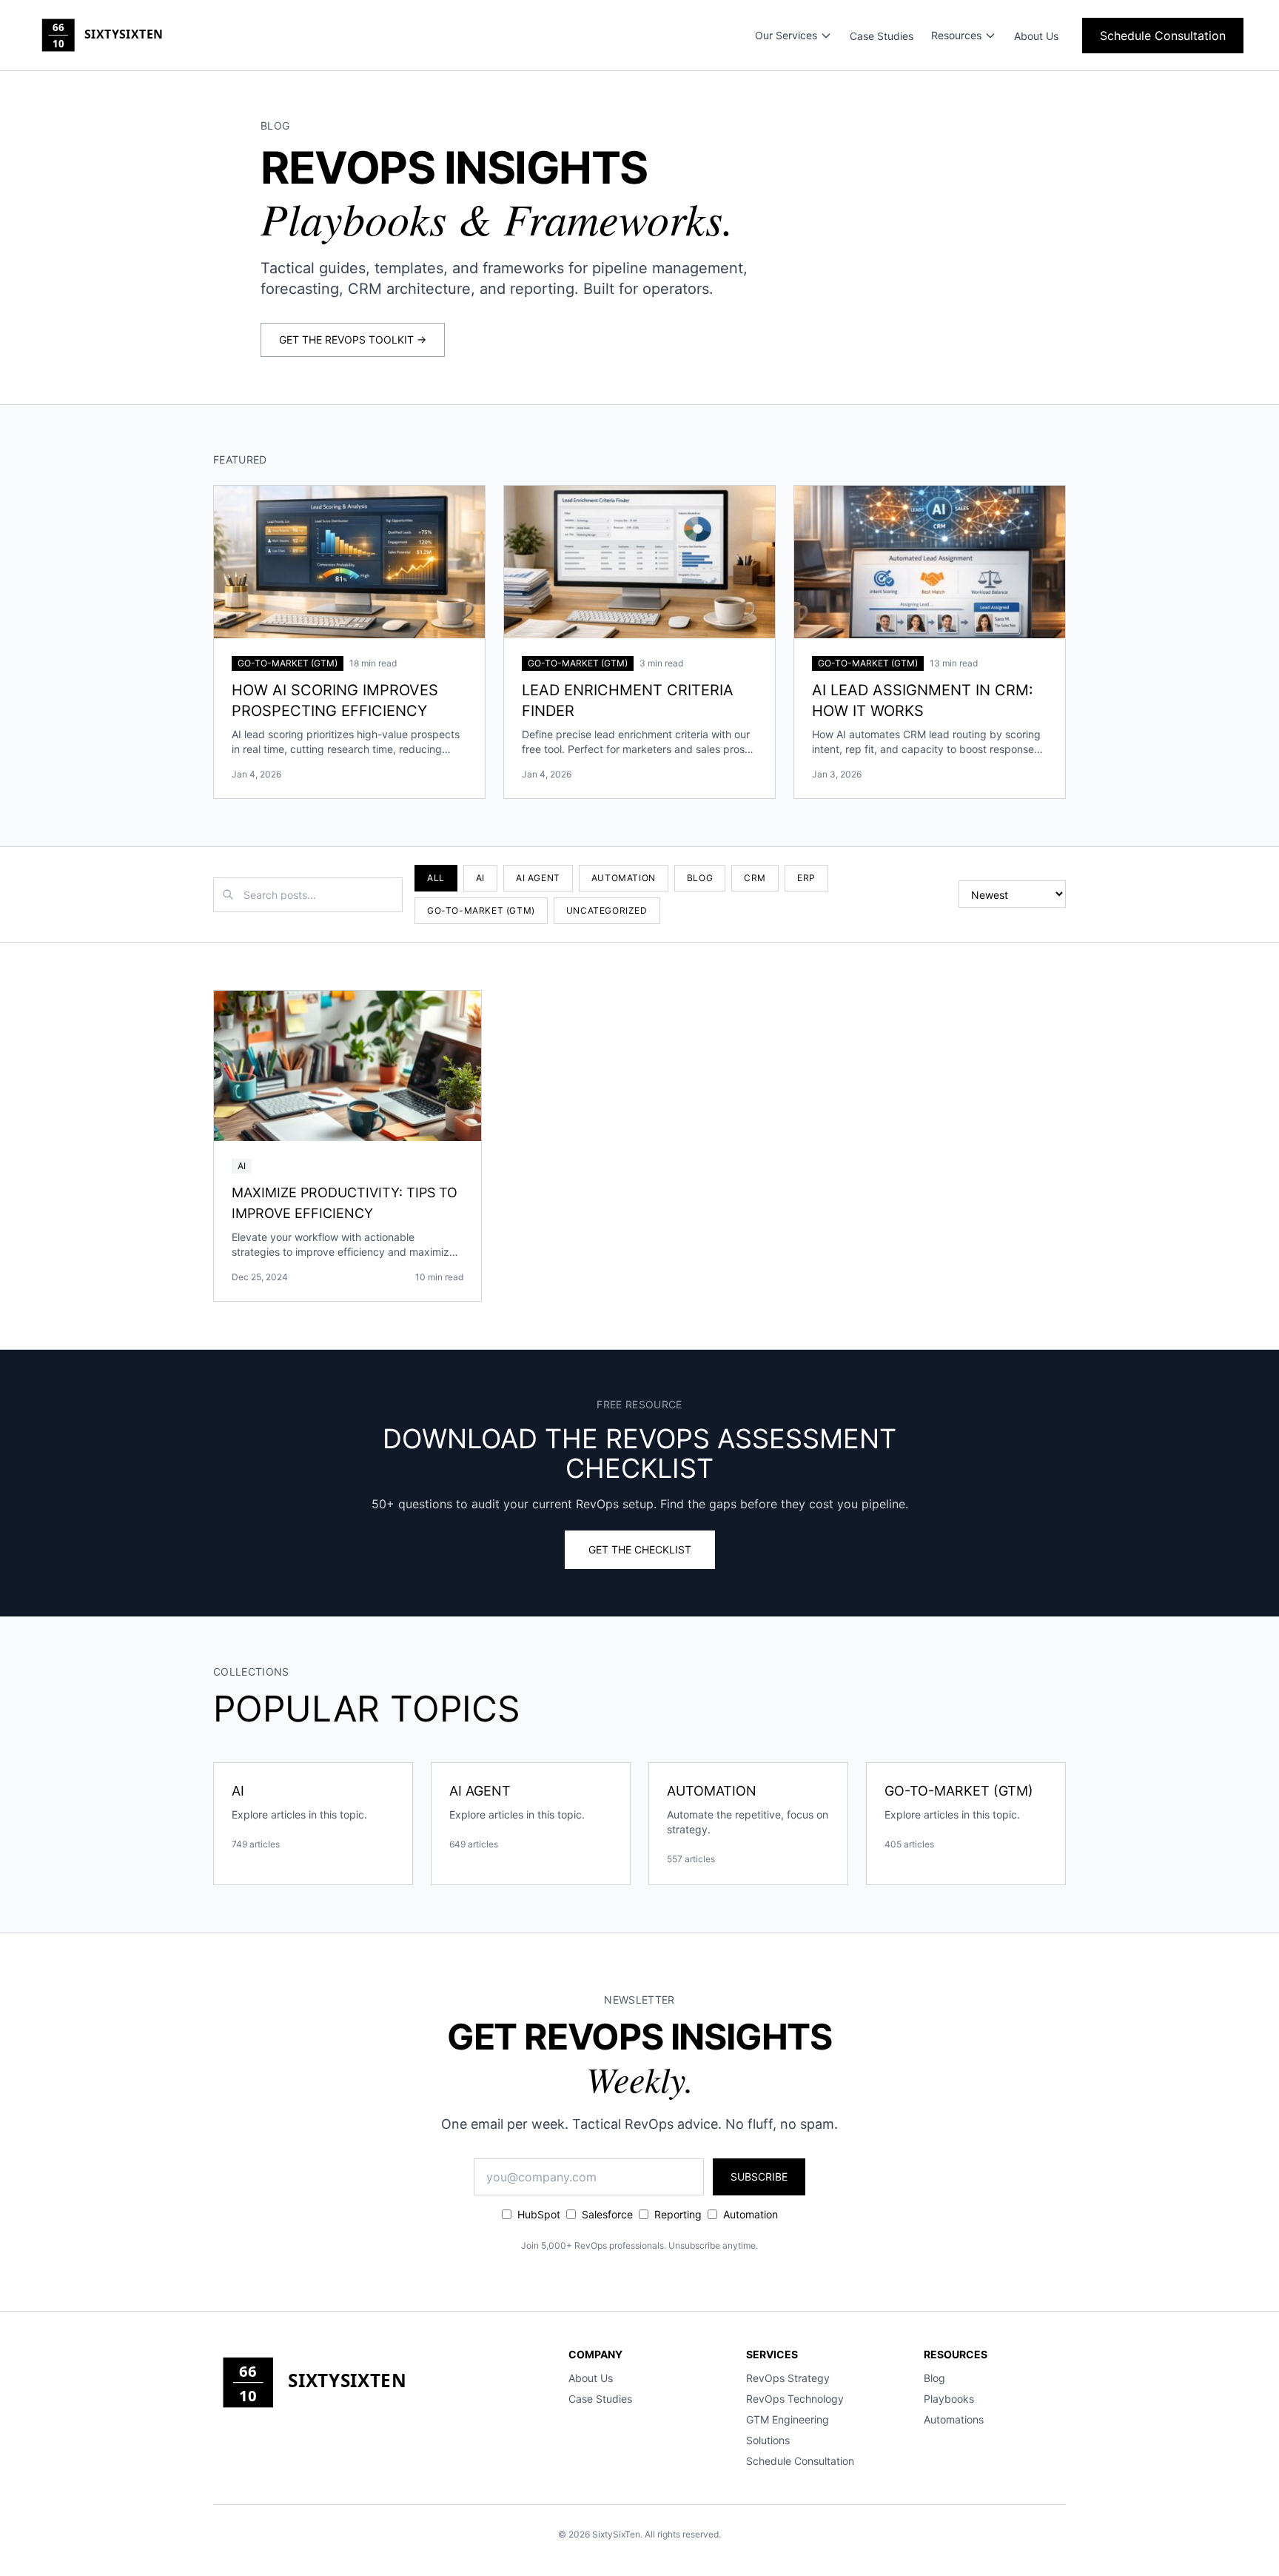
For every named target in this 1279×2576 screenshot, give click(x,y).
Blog (700, 878)
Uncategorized (607, 910)
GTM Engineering (788, 2419)
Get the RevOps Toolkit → (353, 339)
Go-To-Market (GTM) (481, 910)
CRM (755, 878)
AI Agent (538, 878)
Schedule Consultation (1163, 36)
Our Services (786, 35)
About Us (1036, 36)
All (436, 878)
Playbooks (949, 2399)
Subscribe (759, 2177)
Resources (956, 35)
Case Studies (882, 36)
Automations (954, 2419)
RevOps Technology (795, 2399)
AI (480, 878)
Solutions (768, 2440)
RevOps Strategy (788, 2378)
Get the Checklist (640, 1549)
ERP (806, 878)
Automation (624, 878)
